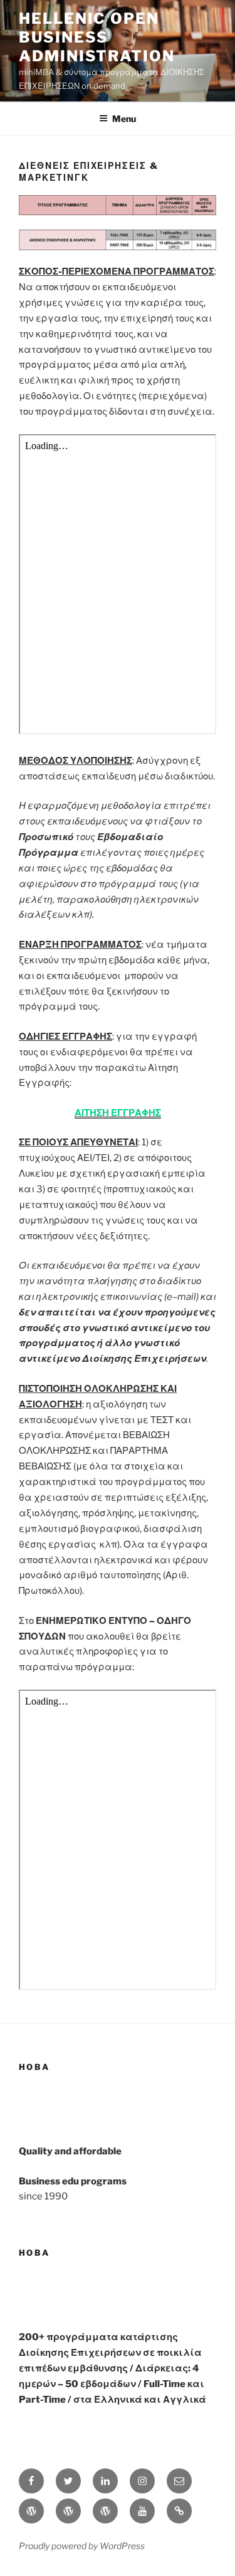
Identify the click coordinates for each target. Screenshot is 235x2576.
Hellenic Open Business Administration (97, 37)
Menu (124, 119)
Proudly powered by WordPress (82, 2546)
